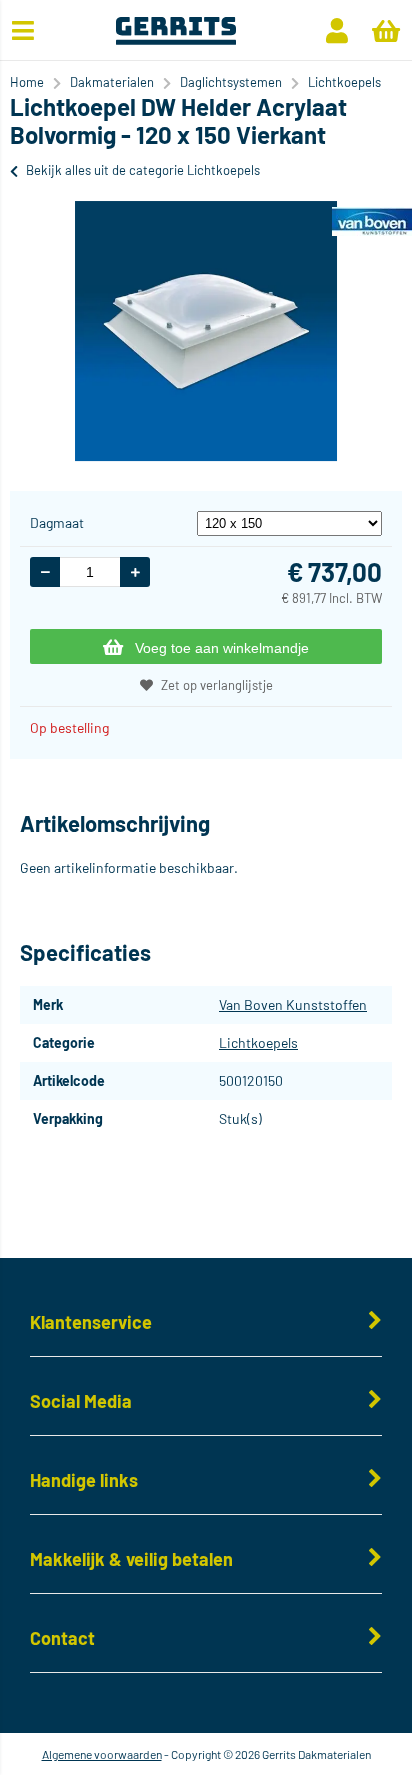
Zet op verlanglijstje (217, 685)
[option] (206, 331)
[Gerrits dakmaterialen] (175, 39)
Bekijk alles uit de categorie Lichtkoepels (143, 170)
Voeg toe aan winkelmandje (222, 648)
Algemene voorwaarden (102, 1754)
